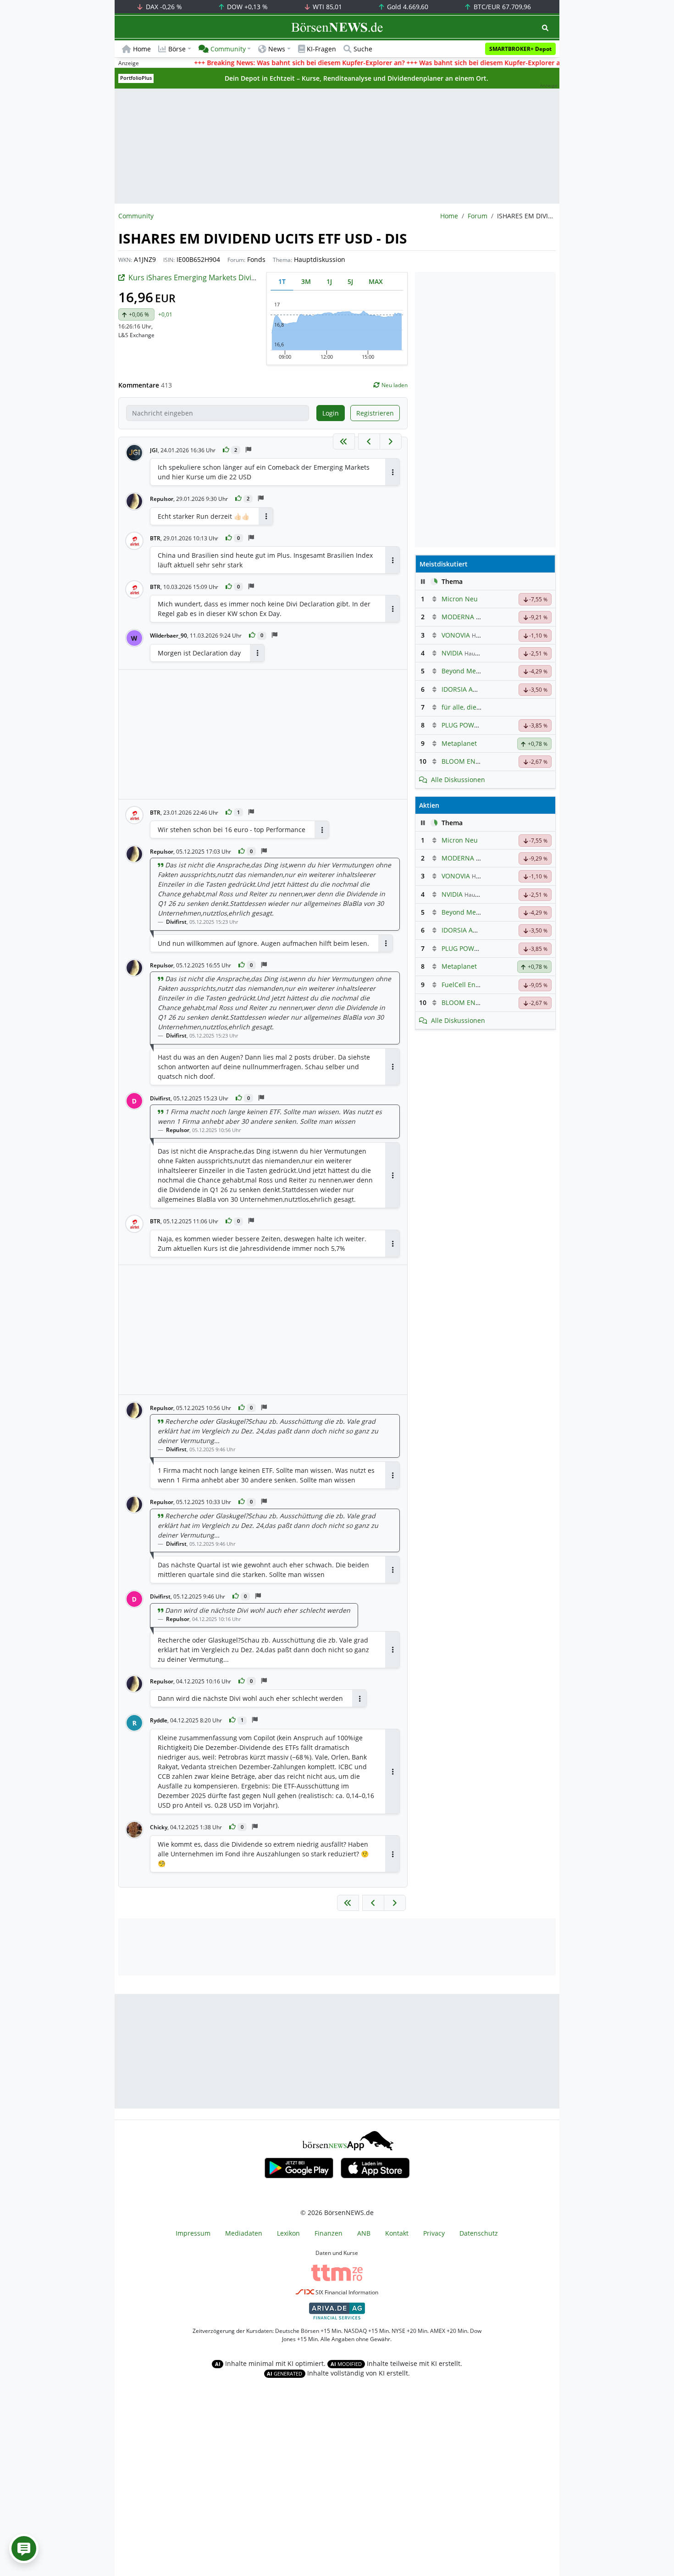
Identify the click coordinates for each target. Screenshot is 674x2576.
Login (331, 413)
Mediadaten (244, 2233)
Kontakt (397, 2233)
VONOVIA (456, 635)
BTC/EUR (501, 7)
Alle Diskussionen (458, 780)
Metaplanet (459, 743)
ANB (364, 2233)
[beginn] (344, 441)
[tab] (282, 281)
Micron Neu (460, 599)
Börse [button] (177, 49)
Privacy (434, 2233)
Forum (478, 216)
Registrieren (375, 413)
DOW (246, 7)
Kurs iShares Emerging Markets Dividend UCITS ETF (217, 278)
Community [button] (228, 49)
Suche (363, 49)
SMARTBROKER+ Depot (520, 49)
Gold (407, 7)
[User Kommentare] (24, 2548)
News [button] (277, 49)
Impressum (193, 2233)
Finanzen (329, 2233)
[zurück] (369, 441)
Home (142, 49)
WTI (326, 7)
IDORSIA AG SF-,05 (469, 689)
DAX (163, 7)
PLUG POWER (462, 725)
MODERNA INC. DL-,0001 (479, 617)
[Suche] (545, 28)
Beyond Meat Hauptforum (481, 671)
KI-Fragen (321, 49)
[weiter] (391, 441)
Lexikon (288, 2233)
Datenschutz (479, 2233)
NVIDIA (452, 653)
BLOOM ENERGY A (470, 761)
